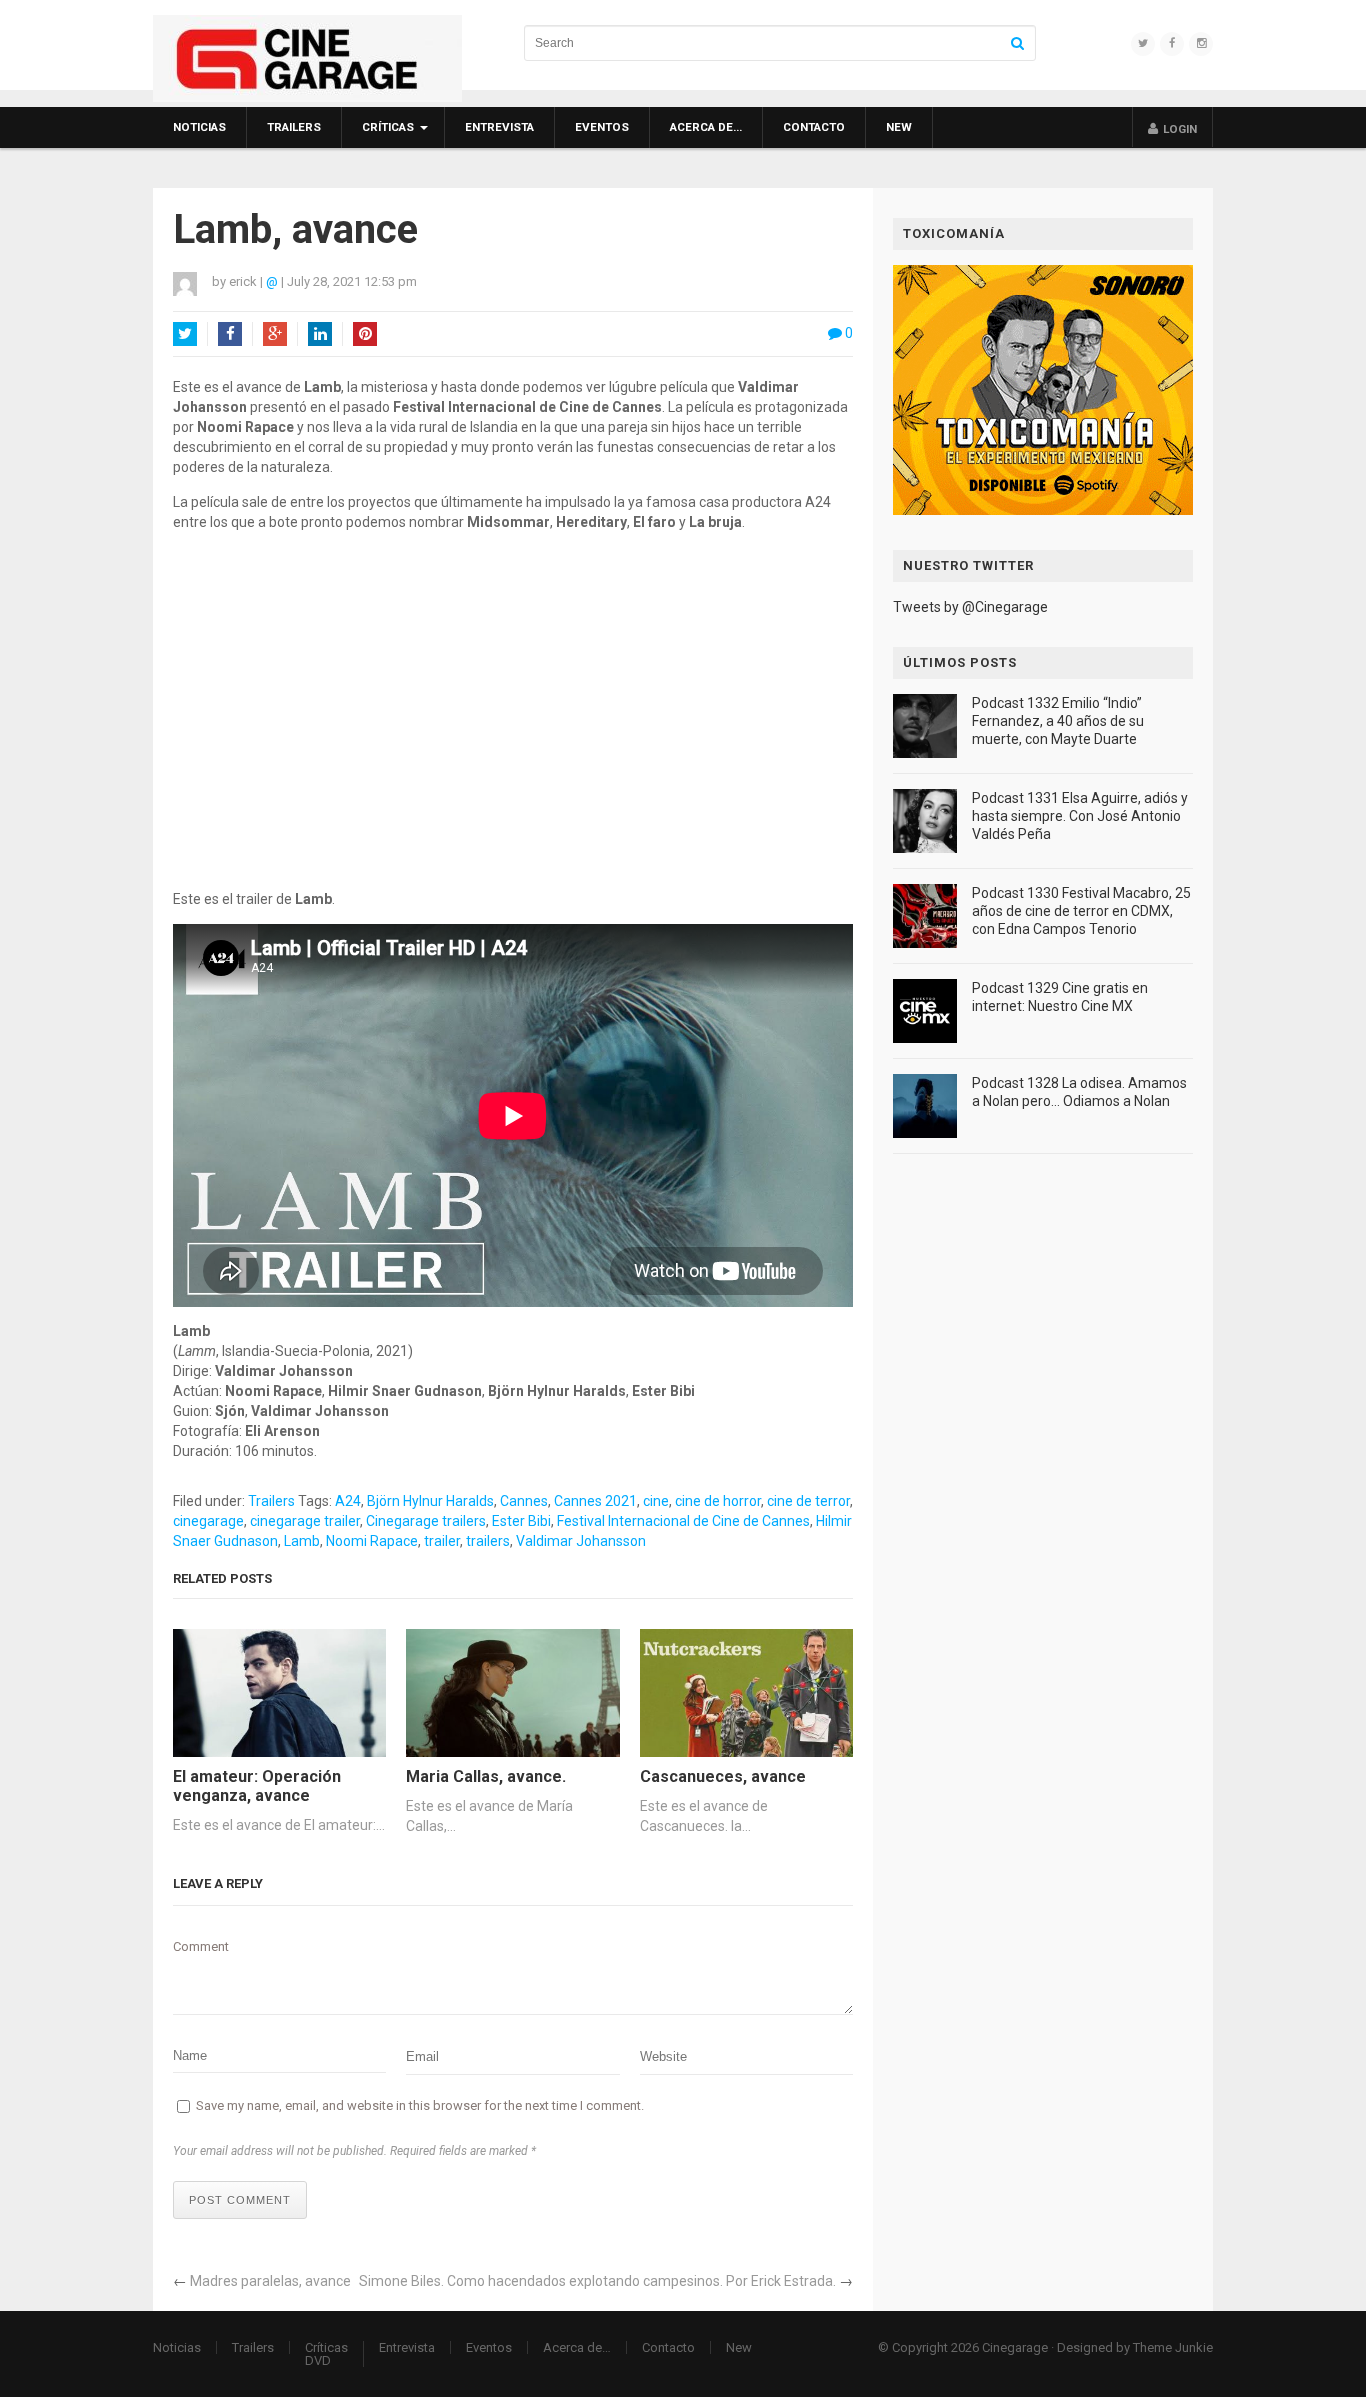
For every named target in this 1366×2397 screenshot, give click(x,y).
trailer (442, 1541)
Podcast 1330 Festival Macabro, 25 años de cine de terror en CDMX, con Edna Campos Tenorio (1081, 911)
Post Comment (240, 2200)
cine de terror (808, 1501)
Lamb (302, 1541)
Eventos (602, 127)
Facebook (230, 334)
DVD (318, 2360)
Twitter (185, 334)
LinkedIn (320, 334)
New (899, 127)
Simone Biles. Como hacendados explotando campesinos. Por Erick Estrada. (597, 2281)
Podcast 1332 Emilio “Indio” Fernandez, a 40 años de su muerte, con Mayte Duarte (1058, 721)
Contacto (814, 127)
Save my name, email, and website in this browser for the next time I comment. (420, 2105)
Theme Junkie (1173, 2347)
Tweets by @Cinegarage (970, 607)
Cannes (524, 1501)
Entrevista (499, 127)
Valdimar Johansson (581, 1541)
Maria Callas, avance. (486, 1776)
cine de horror (718, 1501)
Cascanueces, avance (723, 1776)
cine (656, 1501)
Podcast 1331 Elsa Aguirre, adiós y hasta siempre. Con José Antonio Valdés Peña (1080, 816)
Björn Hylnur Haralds (430, 1501)
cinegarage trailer (305, 1521)
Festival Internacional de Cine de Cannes (683, 1521)
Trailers (294, 127)
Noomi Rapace (372, 1541)
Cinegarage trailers (426, 1521)
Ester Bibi (521, 1521)
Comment (201, 1946)
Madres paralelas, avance (270, 2281)
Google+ (275, 334)
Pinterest (365, 334)
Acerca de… (706, 127)
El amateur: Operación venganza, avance (257, 1786)
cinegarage (208, 1521)
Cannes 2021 (595, 1501)
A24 (348, 1501)
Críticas (388, 127)
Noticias (199, 127)
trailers (488, 1541)
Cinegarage (1015, 2347)
